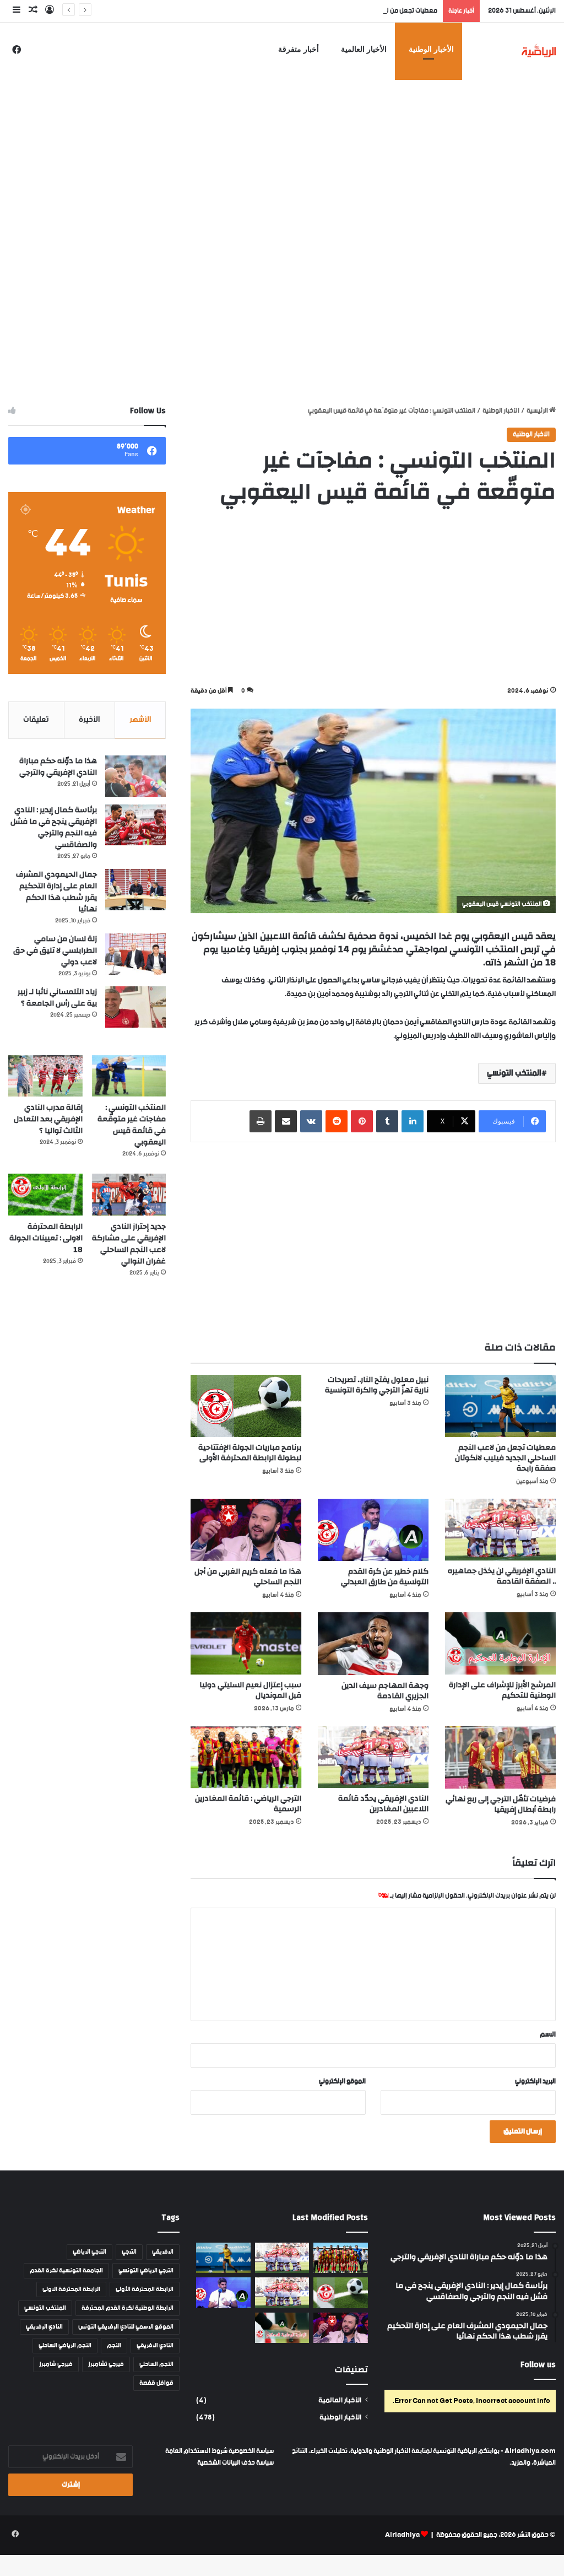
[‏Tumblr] (387, 1121)
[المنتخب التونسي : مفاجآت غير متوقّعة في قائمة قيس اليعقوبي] (129, 1076)
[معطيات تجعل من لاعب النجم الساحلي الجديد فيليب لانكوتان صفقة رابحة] (500, 1406)
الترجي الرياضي (90, 2252)
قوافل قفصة (156, 2383)
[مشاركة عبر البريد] (286, 1121)
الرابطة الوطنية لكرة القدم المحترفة (128, 2308)
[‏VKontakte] (311, 1121)
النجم (114, 2346)
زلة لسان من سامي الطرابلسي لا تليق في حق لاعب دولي (55, 951)
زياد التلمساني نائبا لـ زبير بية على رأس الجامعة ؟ (57, 998)
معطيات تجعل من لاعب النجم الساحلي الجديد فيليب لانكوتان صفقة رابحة (343, 11)
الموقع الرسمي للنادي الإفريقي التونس (126, 2327)
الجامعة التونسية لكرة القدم (66, 2271)
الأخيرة (89, 720)
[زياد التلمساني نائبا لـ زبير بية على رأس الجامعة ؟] (135, 1007)
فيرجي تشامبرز (106, 2364)
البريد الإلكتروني (535, 2081)
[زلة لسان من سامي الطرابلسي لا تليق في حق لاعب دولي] (135, 954)
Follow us (538, 2365)
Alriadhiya (402, 2535)
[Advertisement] (282, 146)
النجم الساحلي (156, 2364)
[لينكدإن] (413, 1121)
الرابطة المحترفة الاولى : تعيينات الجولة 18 (46, 1238)
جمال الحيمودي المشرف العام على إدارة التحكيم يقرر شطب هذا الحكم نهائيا (56, 892)
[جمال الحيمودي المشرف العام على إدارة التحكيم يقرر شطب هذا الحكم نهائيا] (135, 890)
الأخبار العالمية (364, 49)
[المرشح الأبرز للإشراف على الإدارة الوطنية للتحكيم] (500, 1643)
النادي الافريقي (155, 2346)
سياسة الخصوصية (251, 2451)
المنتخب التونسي (514, 1073)
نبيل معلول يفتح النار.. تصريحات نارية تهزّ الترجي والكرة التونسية (377, 1385)
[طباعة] (261, 1121)
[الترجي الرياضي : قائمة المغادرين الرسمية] (246, 1757)
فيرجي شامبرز (56, 2364)
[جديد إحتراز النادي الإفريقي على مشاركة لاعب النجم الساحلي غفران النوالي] (129, 1195)
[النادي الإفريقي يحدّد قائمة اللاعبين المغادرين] (373, 1757)
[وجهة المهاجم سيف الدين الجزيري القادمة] (373, 1643)
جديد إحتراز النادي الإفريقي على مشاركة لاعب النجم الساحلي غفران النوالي (129, 1244)
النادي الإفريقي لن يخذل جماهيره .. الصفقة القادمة (502, 1576)
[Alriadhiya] (539, 50)
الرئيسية (538, 411)
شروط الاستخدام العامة (196, 2451)
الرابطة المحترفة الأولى (145, 2289)
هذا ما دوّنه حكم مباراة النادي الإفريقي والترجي (58, 767)
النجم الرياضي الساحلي (65, 2346)
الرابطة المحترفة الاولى (71, 2289)
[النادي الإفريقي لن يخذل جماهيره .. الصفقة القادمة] (500, 1530)
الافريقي (163, 2252)
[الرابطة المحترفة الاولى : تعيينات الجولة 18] (45, 1195)
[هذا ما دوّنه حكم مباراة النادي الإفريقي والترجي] (135, 776)
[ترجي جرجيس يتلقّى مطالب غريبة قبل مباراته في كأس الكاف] (340, 2258)
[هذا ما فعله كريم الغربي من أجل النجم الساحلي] (246, 1530)
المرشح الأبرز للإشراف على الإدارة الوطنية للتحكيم (502, 1690)
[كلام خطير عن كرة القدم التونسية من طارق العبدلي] (373, 1530)
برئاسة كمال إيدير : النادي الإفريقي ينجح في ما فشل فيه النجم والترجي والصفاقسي (54, 827)
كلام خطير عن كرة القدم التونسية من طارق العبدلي (385, 1577)
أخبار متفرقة (299, 49)
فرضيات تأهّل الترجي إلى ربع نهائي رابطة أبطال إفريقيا (501, 1804)
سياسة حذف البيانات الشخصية (235, 2463)
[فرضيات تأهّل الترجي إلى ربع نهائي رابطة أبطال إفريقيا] (500, 1757)
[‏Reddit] (337, 1121)
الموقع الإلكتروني (342, 2081)
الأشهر (140, 720)
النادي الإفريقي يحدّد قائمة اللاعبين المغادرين (383, 1804)
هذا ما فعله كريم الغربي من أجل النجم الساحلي (248, 1577)
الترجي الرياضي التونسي (146, 2271)
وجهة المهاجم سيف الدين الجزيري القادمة (385, 1691)
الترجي (129, 2252)
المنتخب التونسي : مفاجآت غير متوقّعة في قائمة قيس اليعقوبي (132, 1125)
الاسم (548, 2035)
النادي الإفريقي (44, 2327)
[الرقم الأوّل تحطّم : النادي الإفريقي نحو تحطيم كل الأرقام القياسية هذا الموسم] (282, 2258)
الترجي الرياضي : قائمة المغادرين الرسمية (248, 1804)
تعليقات (36, 720)
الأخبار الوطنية (431, 49)
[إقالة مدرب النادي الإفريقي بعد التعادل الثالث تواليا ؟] (45, 1076)
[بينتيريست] (362, 1121)
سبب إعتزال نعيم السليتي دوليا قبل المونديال (250, 1690)
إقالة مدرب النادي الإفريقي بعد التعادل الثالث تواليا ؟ (48, 1119)
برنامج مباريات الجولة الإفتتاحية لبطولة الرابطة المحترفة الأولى (250, 1453)
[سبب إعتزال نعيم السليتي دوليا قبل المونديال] (246, 1643)
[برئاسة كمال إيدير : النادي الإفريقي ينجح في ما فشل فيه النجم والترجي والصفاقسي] (135, 825)
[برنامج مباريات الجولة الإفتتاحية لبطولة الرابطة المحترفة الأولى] (246, 1406)
